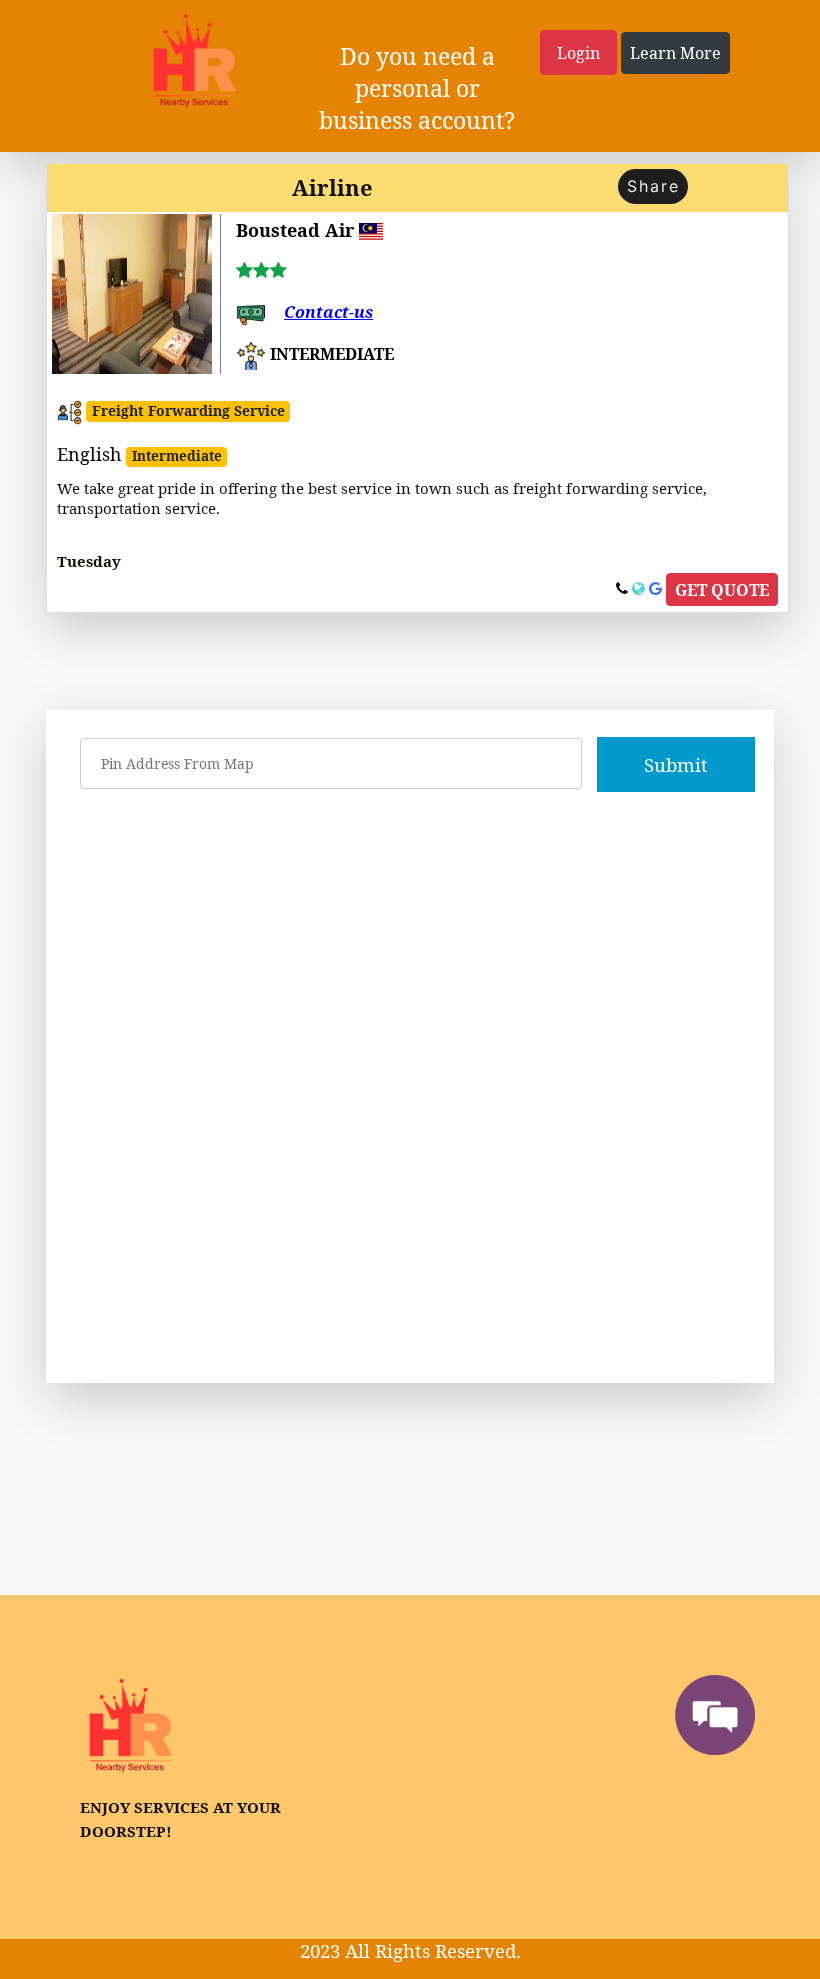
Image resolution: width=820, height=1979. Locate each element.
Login (578, 53)
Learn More (675, 53)
